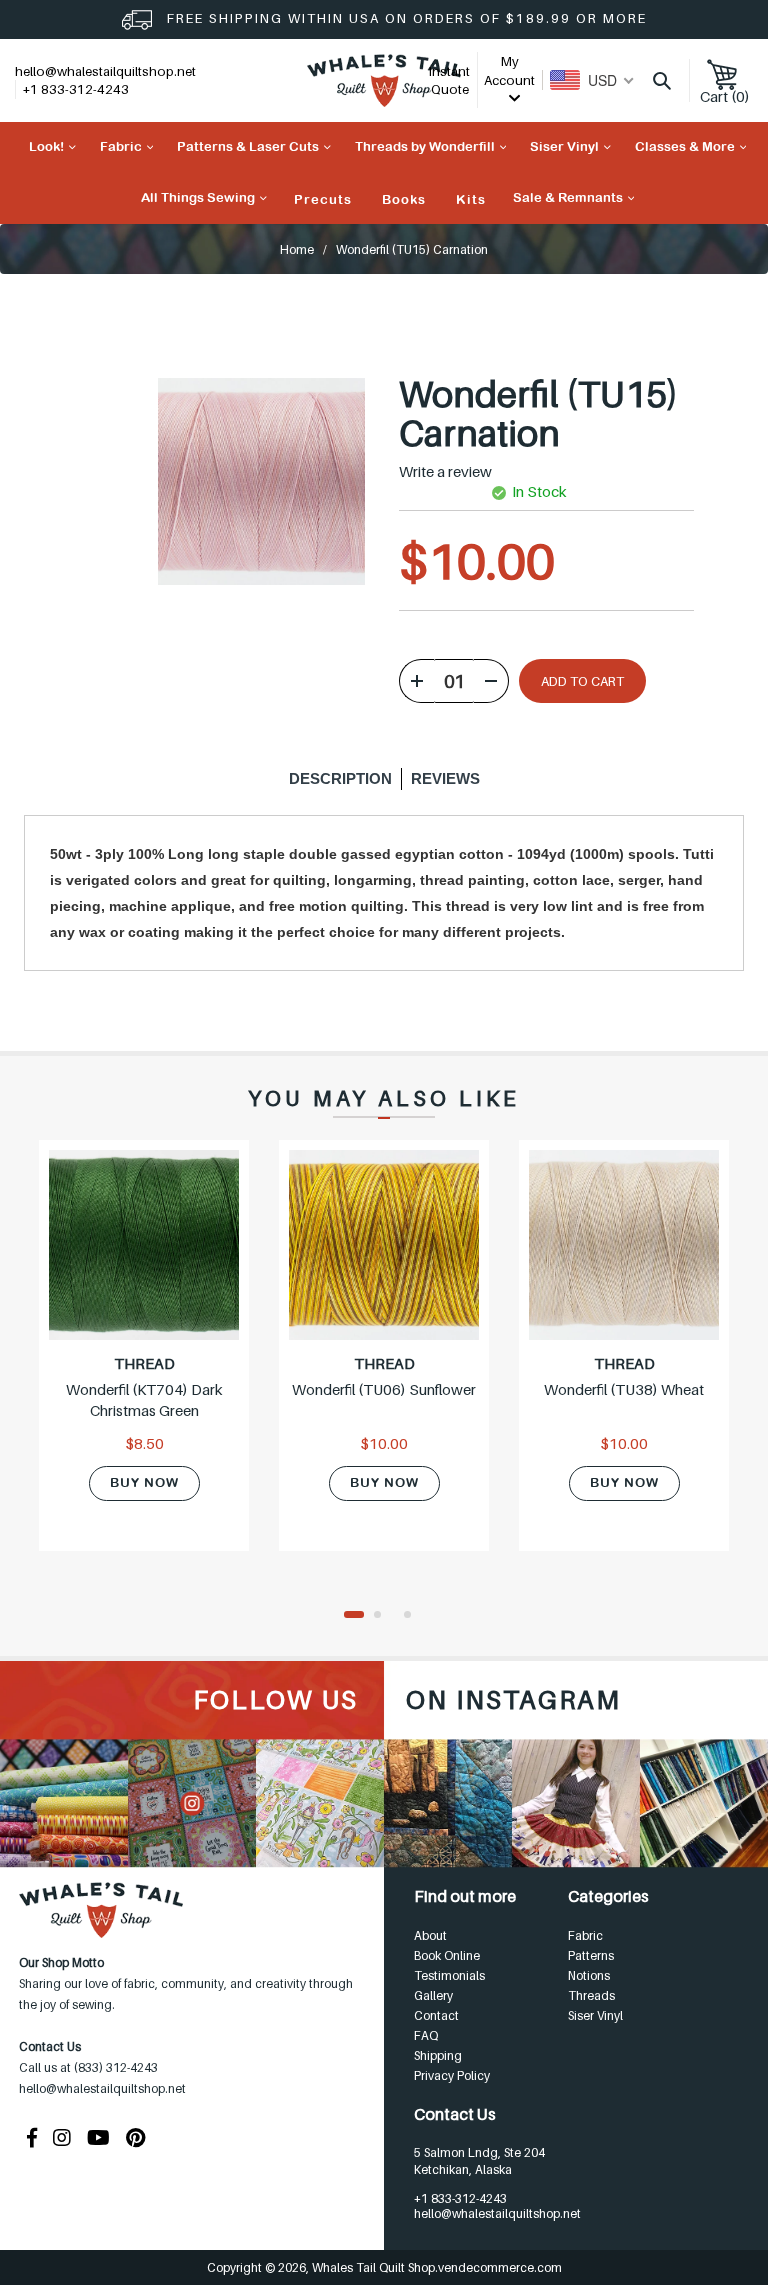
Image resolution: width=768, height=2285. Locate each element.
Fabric (585, 1935)
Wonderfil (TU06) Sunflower (384, 1389)
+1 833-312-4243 (460, 2198)
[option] (144, 1358)
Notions (589, 1975)
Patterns (591, 1955)
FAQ (426, 2035)
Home (297, 249)
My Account (509, 70)
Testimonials (449, 1975)
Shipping (438, 2055)
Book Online (447, 1955)
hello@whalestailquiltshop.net (105, 71)
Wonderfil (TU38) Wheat (624, 1389)
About (430, 1935)
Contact (436, 2015)
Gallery (433, 1995)
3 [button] (414, 1616)
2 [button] (384, 1616)
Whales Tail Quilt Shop (373, 2267)
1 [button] (354, 1616)
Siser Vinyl (595, 2015)
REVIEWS (445, 778)
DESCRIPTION (340, 778)
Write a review (445, 471)
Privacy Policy (452, 2075)
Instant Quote (449, 80)
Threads (591, 1995)
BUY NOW (144, 1482)
